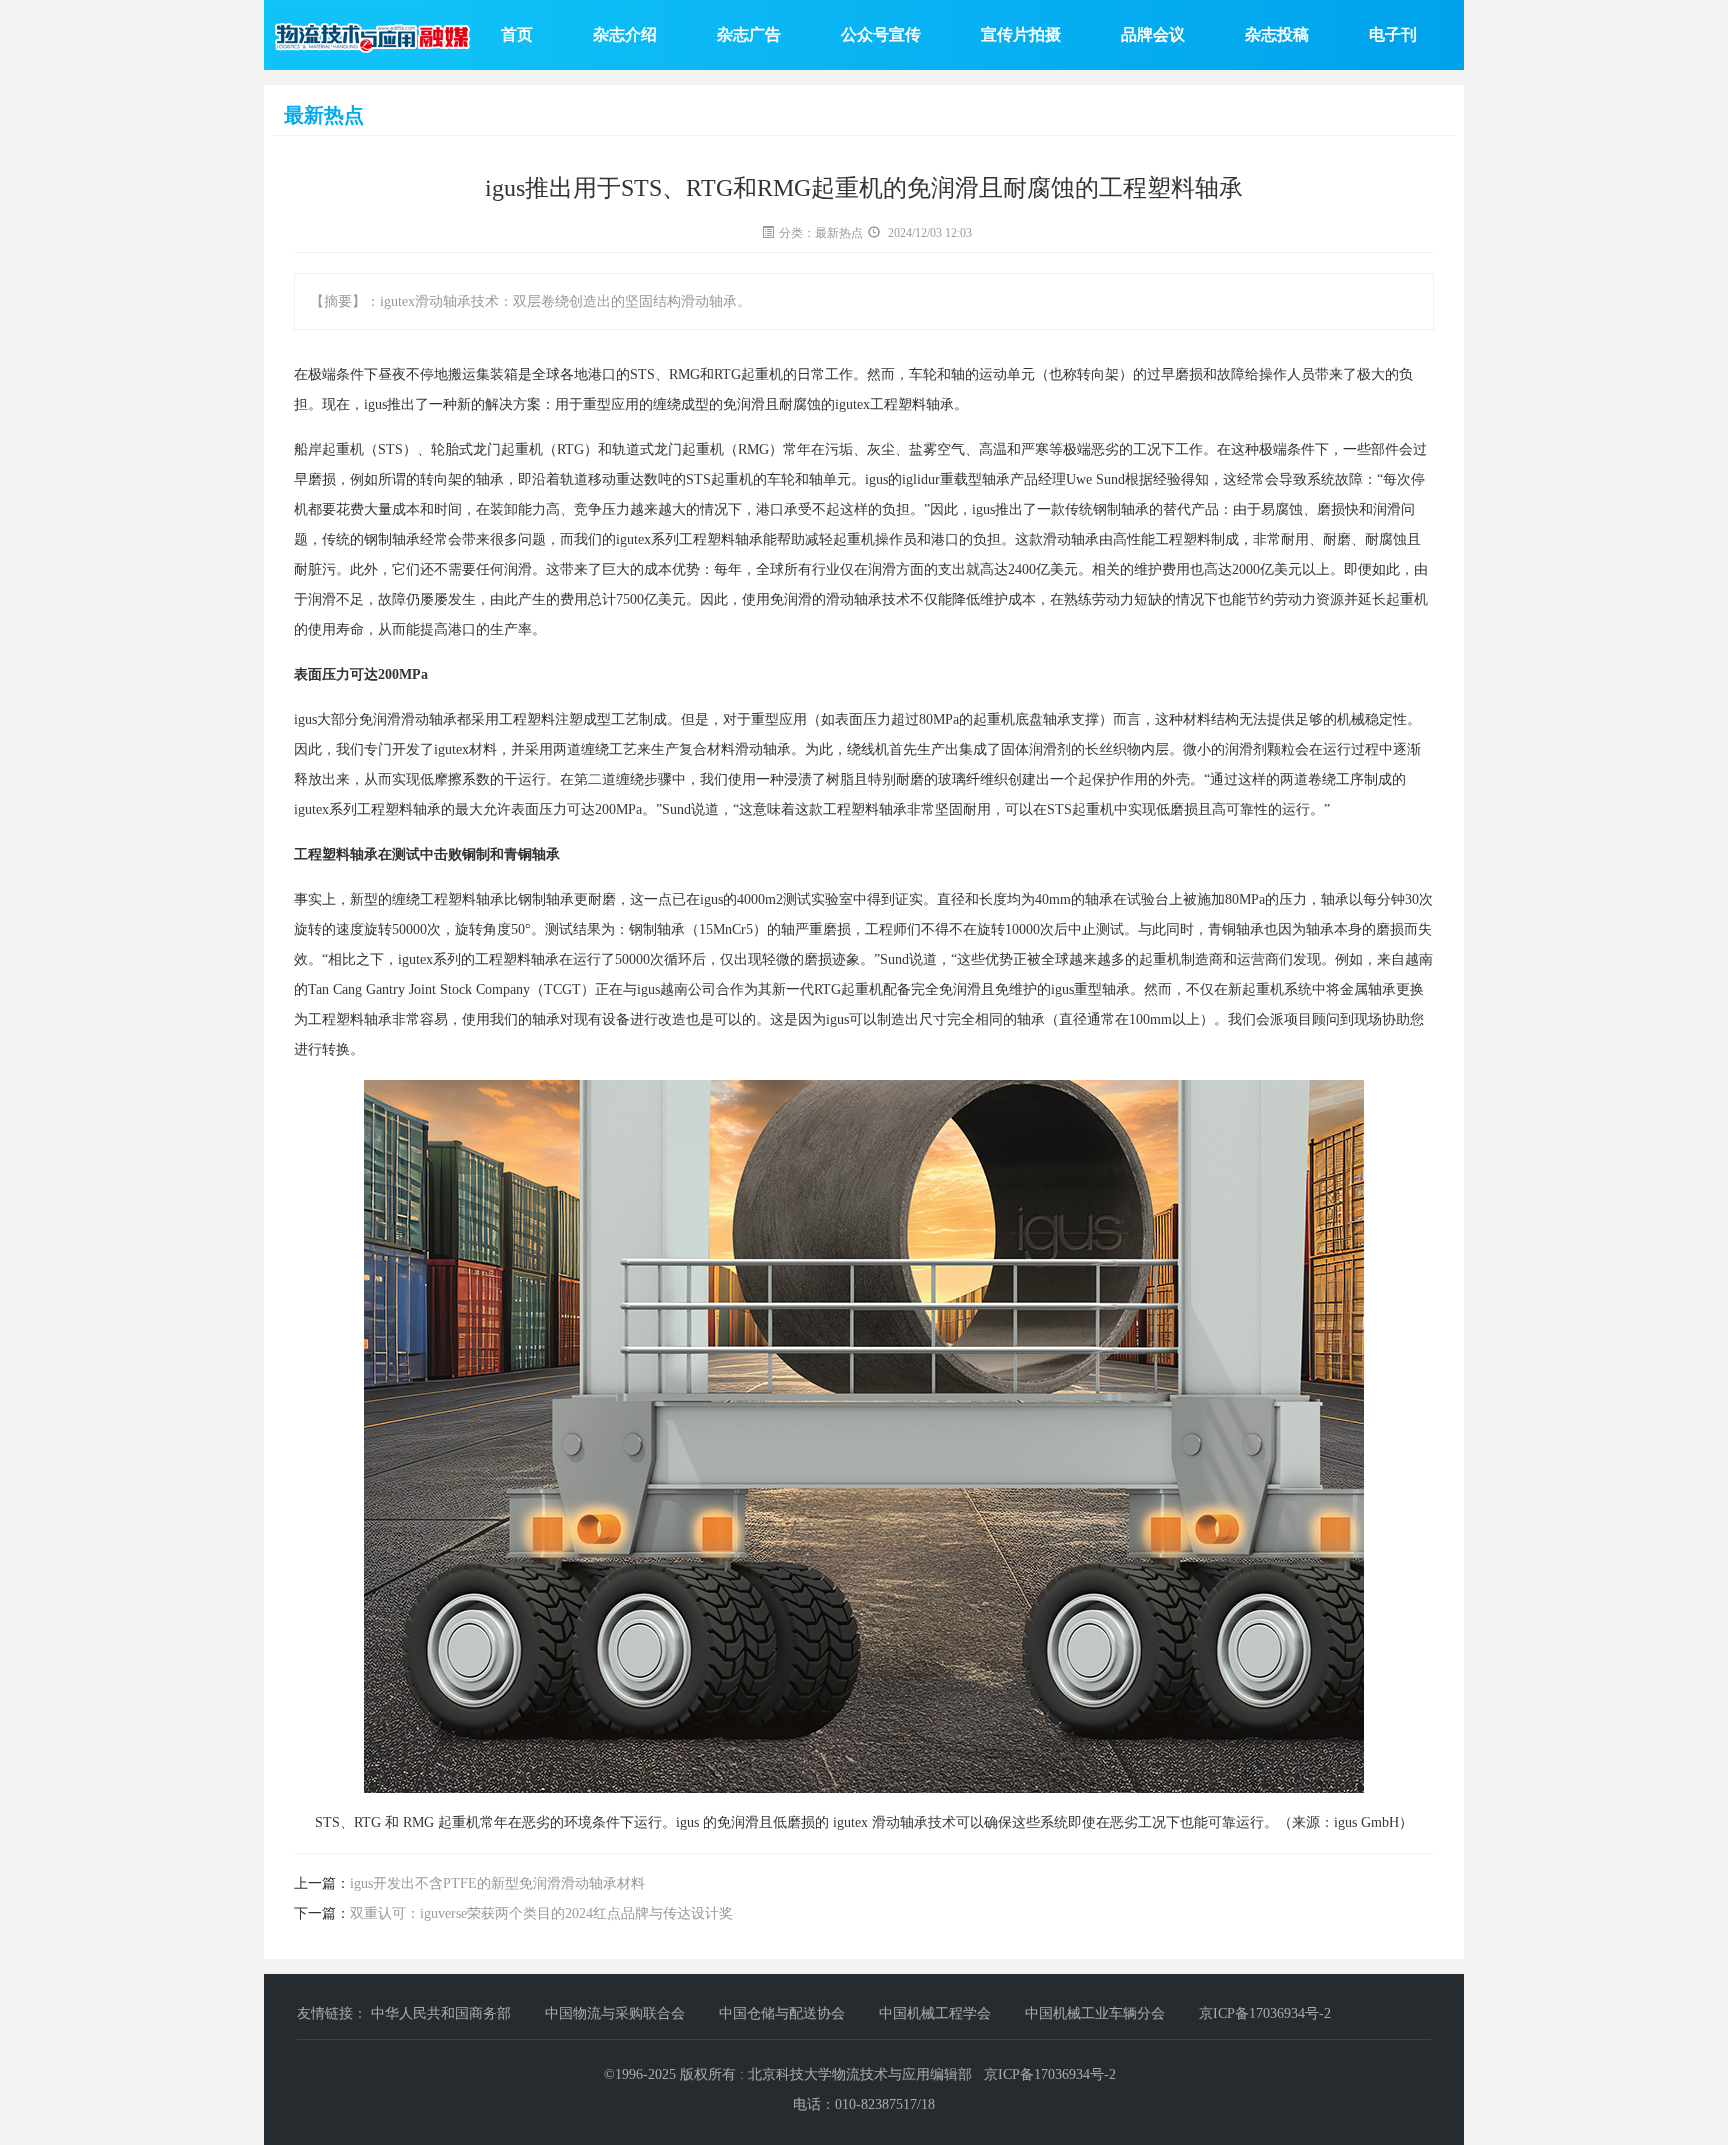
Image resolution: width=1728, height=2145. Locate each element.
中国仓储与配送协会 (784, 2013)
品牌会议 (1153, 34)
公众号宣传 (881, 34)
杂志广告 (749, 34)
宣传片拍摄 (1021, 34)
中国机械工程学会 (937, 2013)
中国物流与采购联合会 (617, 2013)
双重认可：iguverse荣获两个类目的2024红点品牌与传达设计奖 (541, 1913)
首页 (517, 34)
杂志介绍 (625, 34)
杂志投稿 (1277, 34)
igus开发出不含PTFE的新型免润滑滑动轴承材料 (497, 1883)
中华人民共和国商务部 (443, 2013)
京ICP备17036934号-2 (1265, 2013)
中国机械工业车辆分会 (1097, 2013)
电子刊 (1393, 34)
